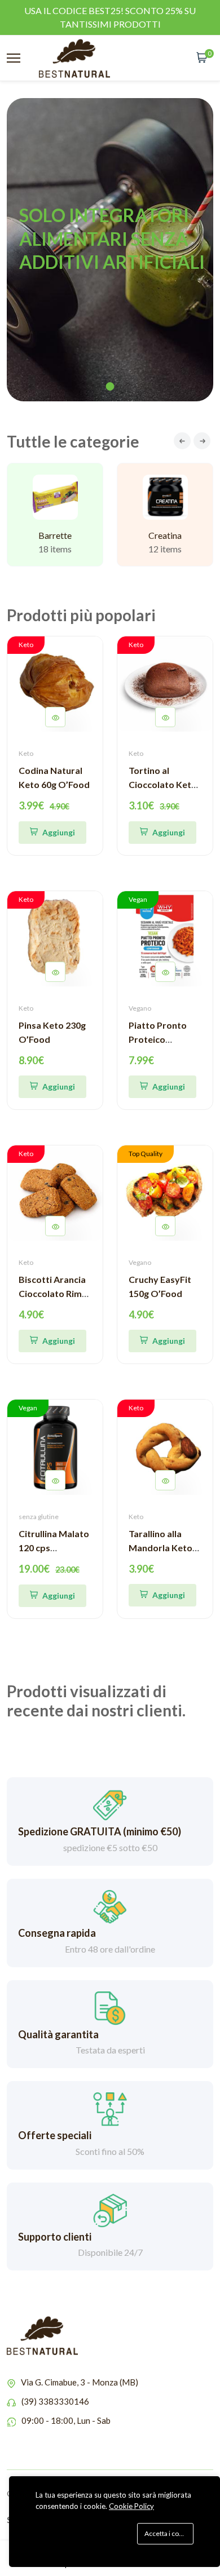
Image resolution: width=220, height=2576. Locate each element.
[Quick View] (55, 717)
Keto (26, 753)
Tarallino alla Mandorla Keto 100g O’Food (160, 1548)
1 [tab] (110, 386)
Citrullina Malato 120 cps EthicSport (54, 1548)
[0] (202, 58)
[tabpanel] (110, 250)
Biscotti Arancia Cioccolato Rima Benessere (53, 1293)
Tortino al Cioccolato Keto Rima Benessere (163, 784)
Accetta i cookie (168, 2533)
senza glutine (39, 1517)
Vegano (140, 1008)
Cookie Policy (131, 2506)
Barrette (55, 535)
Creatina (165, 535)
